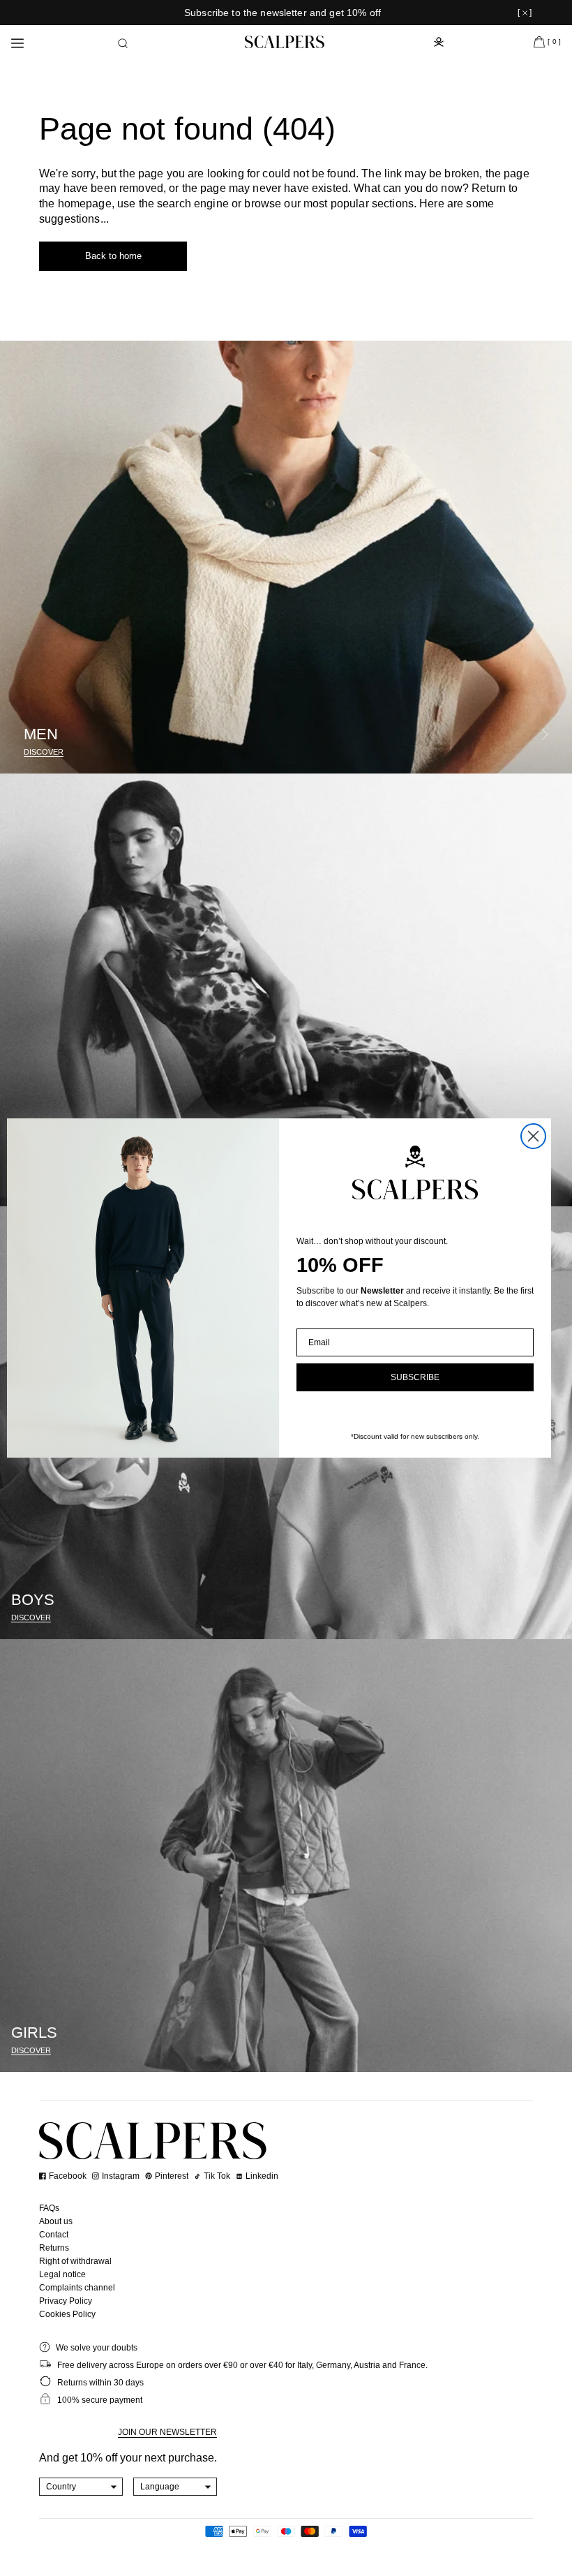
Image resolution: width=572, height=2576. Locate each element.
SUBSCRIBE (415, 1377)
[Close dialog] (533, 1136)
